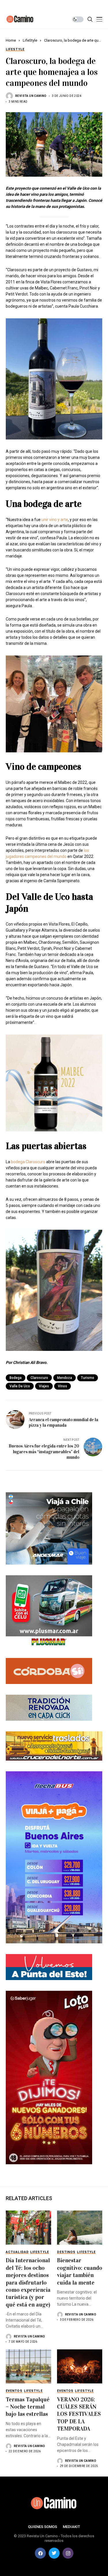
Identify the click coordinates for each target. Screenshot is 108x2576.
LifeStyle (30, 40)
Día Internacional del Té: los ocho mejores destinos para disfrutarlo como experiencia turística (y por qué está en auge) (28, 2282)
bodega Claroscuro (28, 1162)
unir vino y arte (55, 520)
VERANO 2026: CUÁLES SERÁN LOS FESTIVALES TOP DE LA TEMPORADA (79, 2414)
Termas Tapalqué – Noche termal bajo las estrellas (28, 2407)
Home (11, 40)
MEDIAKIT (71, 2527)
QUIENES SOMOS (42, 2527)
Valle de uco (20, 1386)
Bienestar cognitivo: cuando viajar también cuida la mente (80, 2271)
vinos (62, 1386)
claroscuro (39, 1378)
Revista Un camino (31, 96)
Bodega (16, 1378)
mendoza (65, 1378)
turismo (88, 1378)
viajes (44, 1386)
